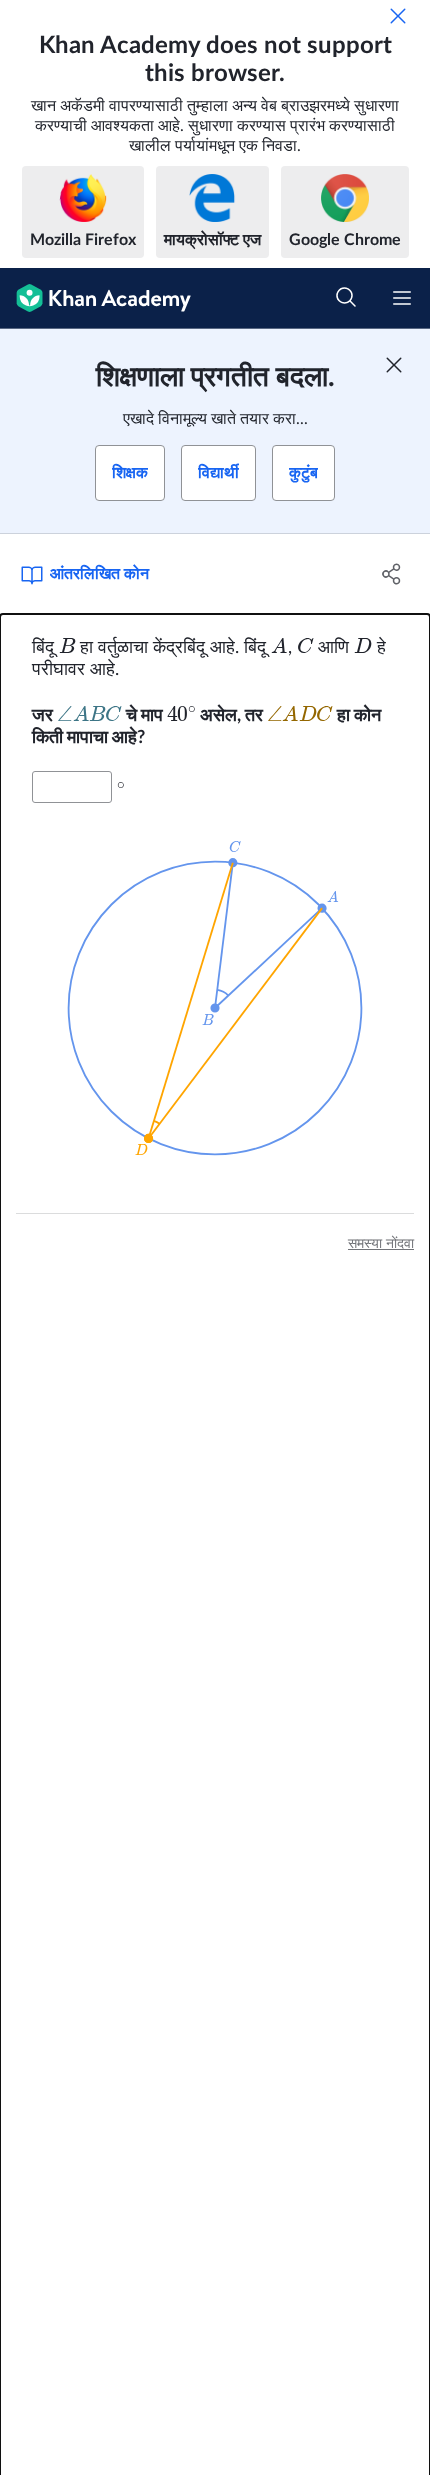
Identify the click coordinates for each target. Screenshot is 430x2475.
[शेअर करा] (392, 574)
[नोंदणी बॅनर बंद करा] (394, 365)
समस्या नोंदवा (381, 1244)
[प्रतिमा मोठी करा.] (215, 1008)
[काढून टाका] (398, 16)
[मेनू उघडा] (402, 298)
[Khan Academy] (95, 298)
